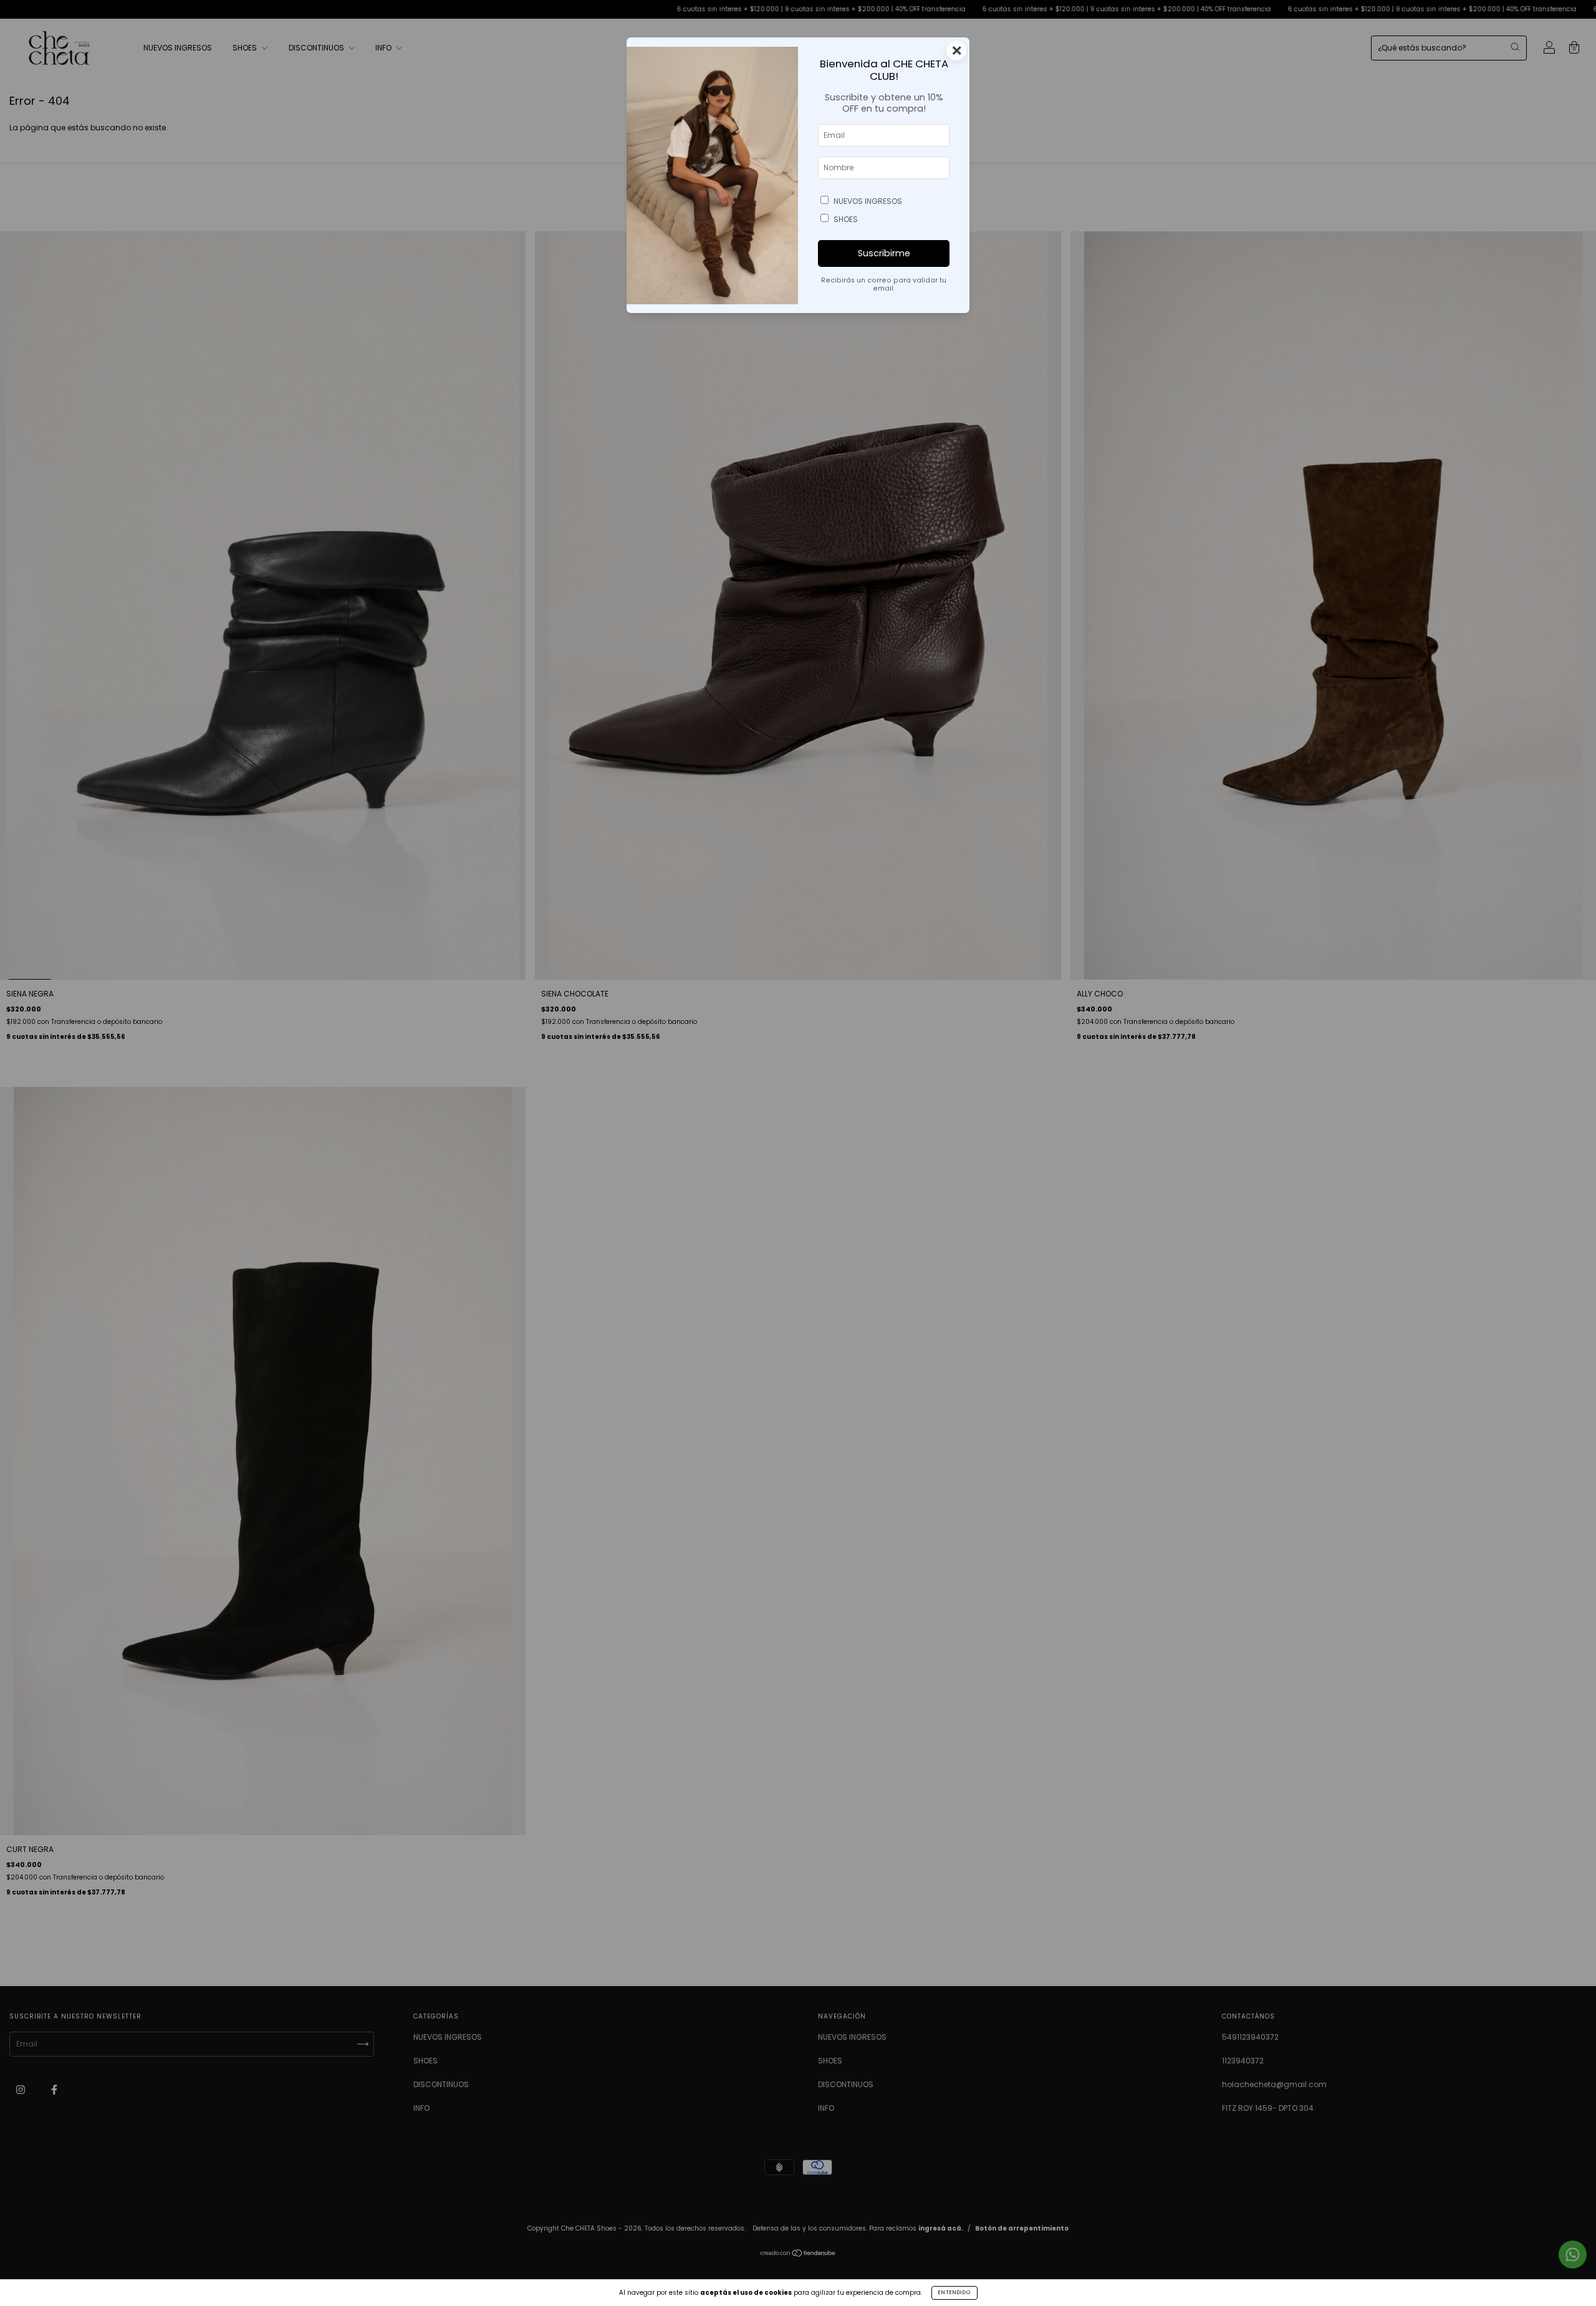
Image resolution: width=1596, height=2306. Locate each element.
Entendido (954, 2293)
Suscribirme (884, 253)
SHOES (846, 219)
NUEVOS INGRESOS (868, 201)
